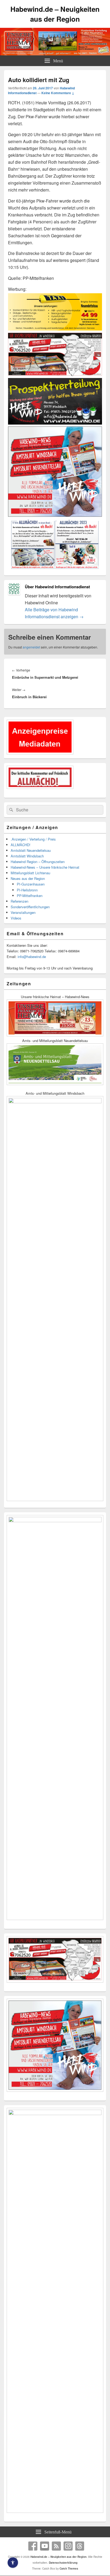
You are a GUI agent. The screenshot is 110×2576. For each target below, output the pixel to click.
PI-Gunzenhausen (31, 884)
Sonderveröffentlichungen (30, 907)
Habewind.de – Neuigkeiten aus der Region (55, 14)
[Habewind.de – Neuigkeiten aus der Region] (55, 54)
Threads (80, 2546)
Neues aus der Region (28, 878)
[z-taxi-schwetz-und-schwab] (55, 329)
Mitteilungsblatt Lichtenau (30, 873)
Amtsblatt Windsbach (27, 856)
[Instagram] (68, 2546)
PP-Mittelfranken (30, 896)
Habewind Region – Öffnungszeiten (38, 862)
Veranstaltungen (23, 912)
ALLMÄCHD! (21, 845)
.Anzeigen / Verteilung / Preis (33, 839)
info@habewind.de (32, 957)
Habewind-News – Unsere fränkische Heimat (45, 867)
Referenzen (19, 901)
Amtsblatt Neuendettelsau (31, 850)
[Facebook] (33, 2546)
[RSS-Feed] (56, 2546)
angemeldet (31, 647)
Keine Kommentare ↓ (58, 93)
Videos (16, 918)
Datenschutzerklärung (63, 2563)
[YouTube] (45, 2546)
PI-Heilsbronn (27, 890)
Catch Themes (69, 2569)
